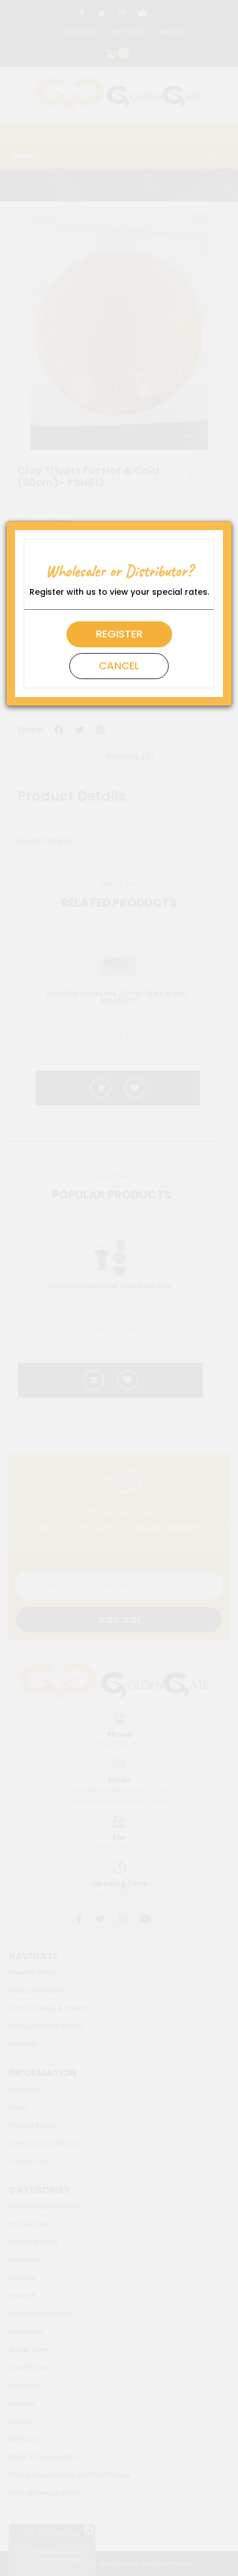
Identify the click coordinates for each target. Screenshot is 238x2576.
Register (119, 634)
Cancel (119, 666)
